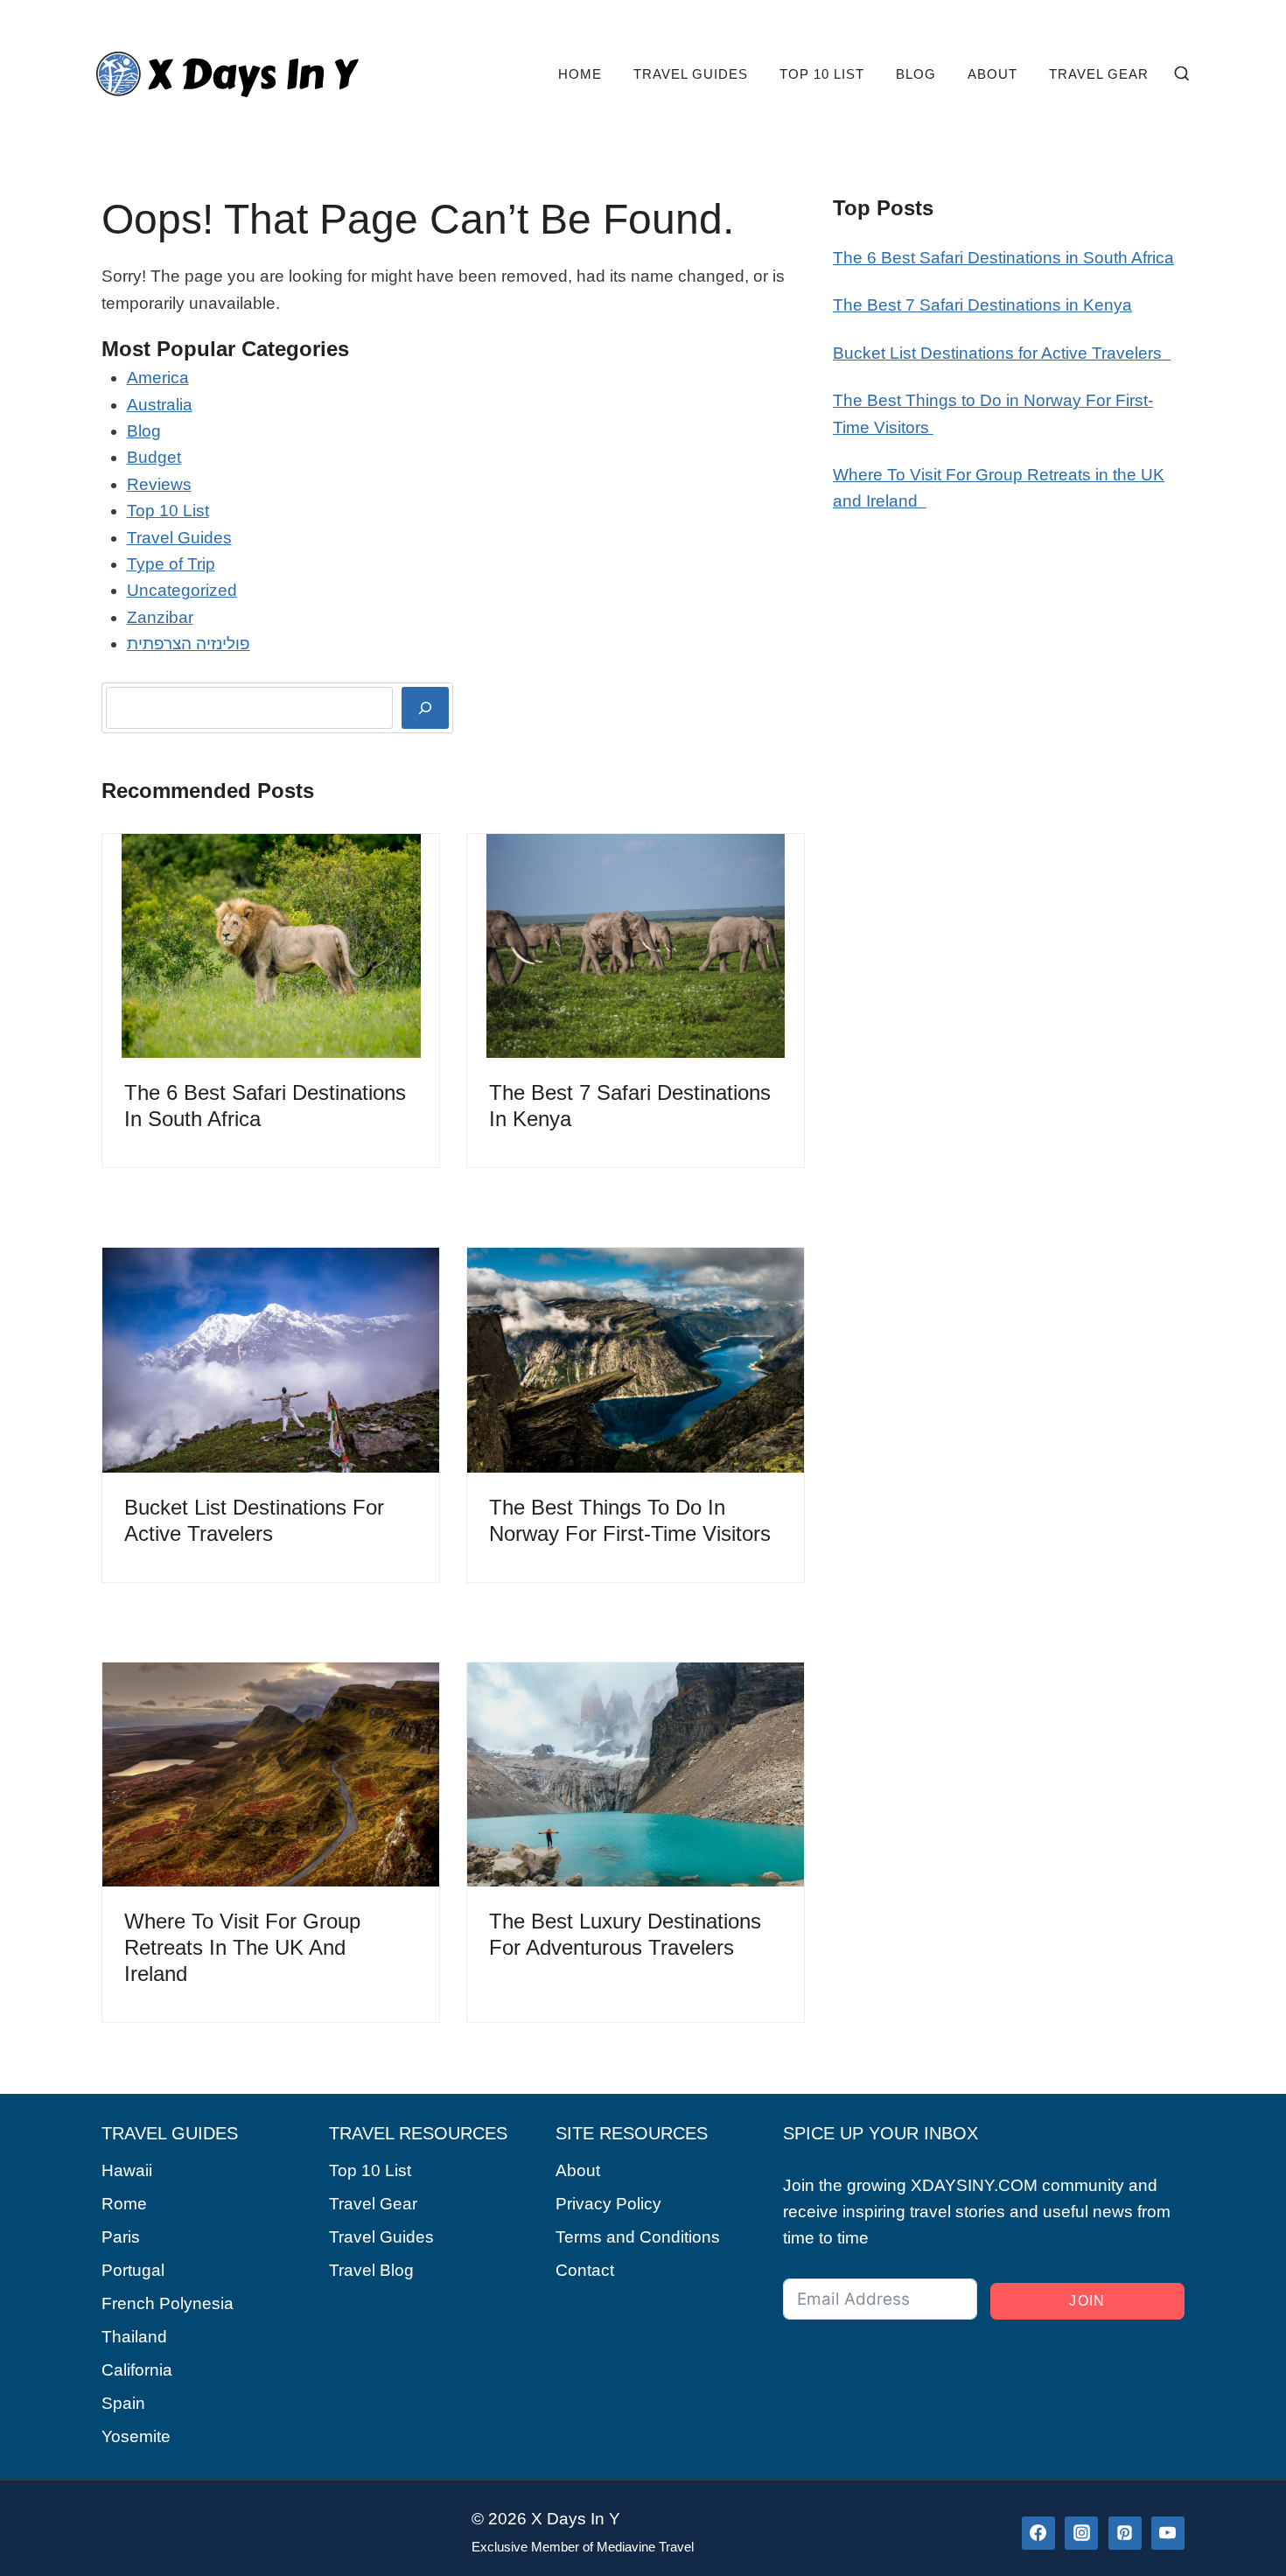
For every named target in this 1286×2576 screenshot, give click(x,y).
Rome (124, 2204)
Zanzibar (160, 617)
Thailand (134, 2337)
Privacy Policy (608, 2204)
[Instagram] (1081, 2533)
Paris (121, 2237)
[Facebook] (1038, 2533)
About (992, 74)
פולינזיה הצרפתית (189, 644)
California (137, 2370)
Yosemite (136, 2436)
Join (1087, 2301)
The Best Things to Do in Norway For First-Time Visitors (633, 1520)
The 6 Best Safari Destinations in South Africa (265, 1106)
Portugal (133, 2270)
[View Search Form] (1182, 74)
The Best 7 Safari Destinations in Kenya (630, 1106)
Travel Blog (371, 2270)
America (158, 378)
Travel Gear (1099, 74)
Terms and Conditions (638, 2237)
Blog (916, 74)
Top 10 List (822, 74)
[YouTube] (1168, 2533)
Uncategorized (182, 590)
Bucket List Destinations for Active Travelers (254, 1520)
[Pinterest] (1125, 2533)
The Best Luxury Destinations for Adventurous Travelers (625, 1934)
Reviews (159, 484)
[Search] (425, 708)
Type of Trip (171, 564)
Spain (123, 2403)
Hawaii (127, 2170)
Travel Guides (691, 74)
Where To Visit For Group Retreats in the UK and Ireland (242, 1947)
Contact (585, 2270)
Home (580, 74)
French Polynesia (168, 2303)
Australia (160, 405)
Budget (154, 457)
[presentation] (271, 946)
